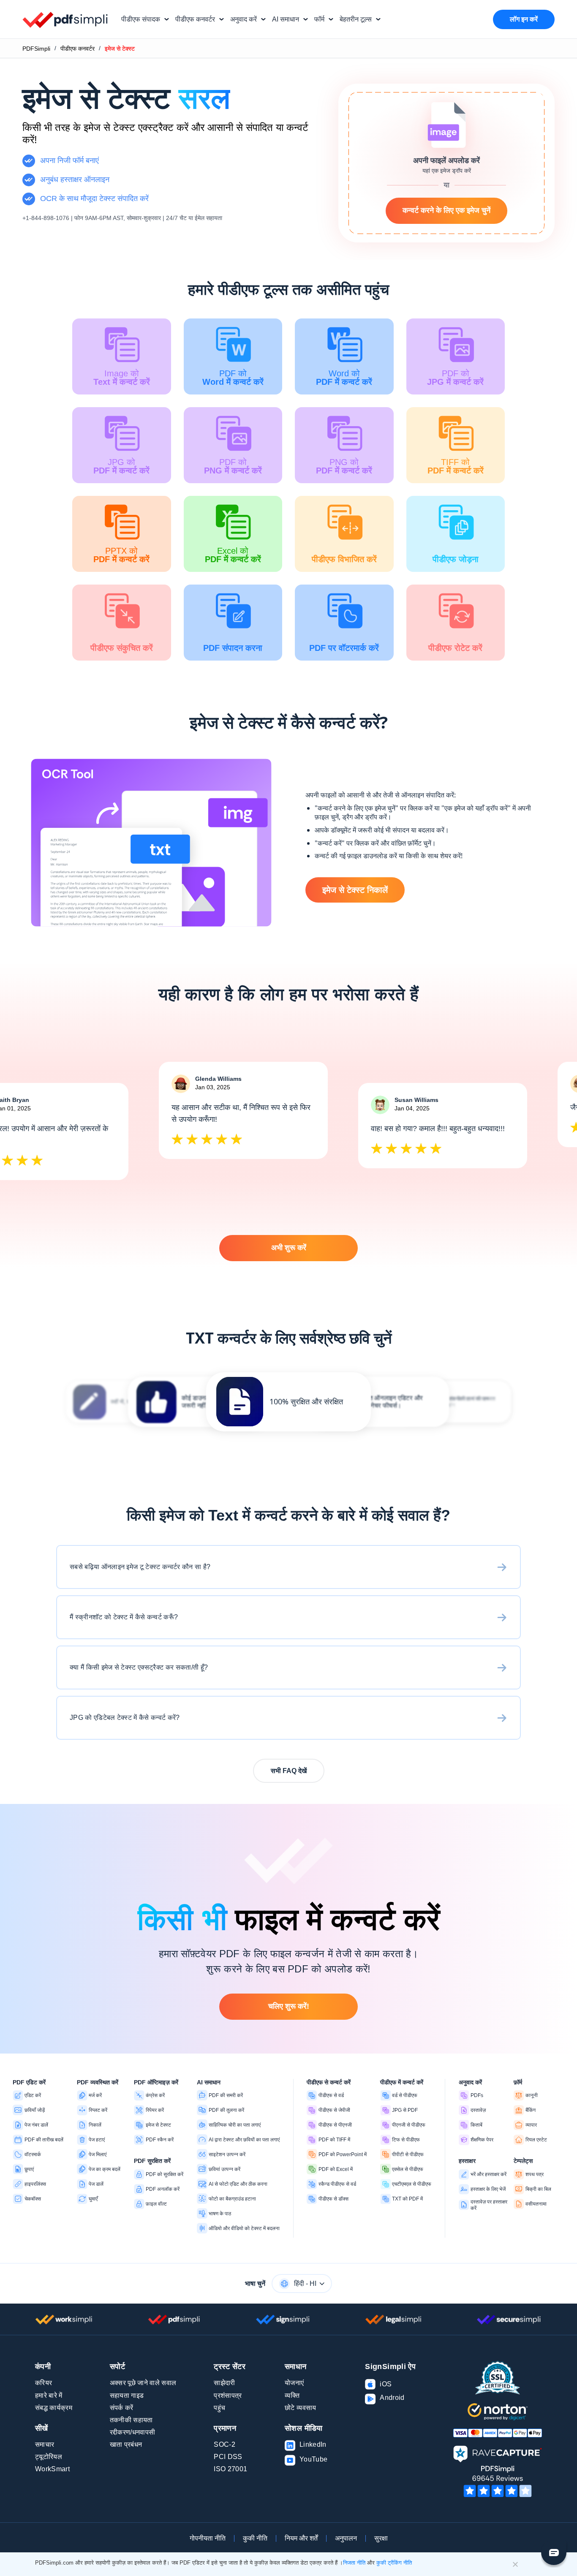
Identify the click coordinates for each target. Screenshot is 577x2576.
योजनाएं (294, 2383)
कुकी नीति (255, 2538)
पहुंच (219, 2408)
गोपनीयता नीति (208, 2538)
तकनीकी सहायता (131, 2420)
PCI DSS (228, 2457)
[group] (288, 1402)
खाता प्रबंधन (126, 2444)
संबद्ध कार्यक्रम (54, 2408)
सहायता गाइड (127, 2395)
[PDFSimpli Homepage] (65, 19)
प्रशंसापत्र (228, 2395)
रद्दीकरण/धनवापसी (133, 2432)
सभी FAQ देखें (289, 1771)
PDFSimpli (36, 49)
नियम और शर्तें (301, 2538)
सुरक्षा (381, 2538)
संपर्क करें (122, 2408)
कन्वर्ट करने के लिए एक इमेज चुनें (446, 210)
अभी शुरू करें (289, 1248)
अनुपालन (346, 2538)
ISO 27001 (230, 2469)
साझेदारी (224, 2383)
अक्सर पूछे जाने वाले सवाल (143, 2383)
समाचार (45, 2444)
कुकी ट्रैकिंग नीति (394, 2563)
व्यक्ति (292, 2395)
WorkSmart (52, 2469)
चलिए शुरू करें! (289, 2006)
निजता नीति (354, 2563)
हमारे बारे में (49, 2395)
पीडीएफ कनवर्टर (78, 49)
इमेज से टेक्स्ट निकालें (355, 890)
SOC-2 (225, 2444)
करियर (44, 2383)
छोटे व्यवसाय (301, 2408)
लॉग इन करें (524, 19)
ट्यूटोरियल (49, 2457)
